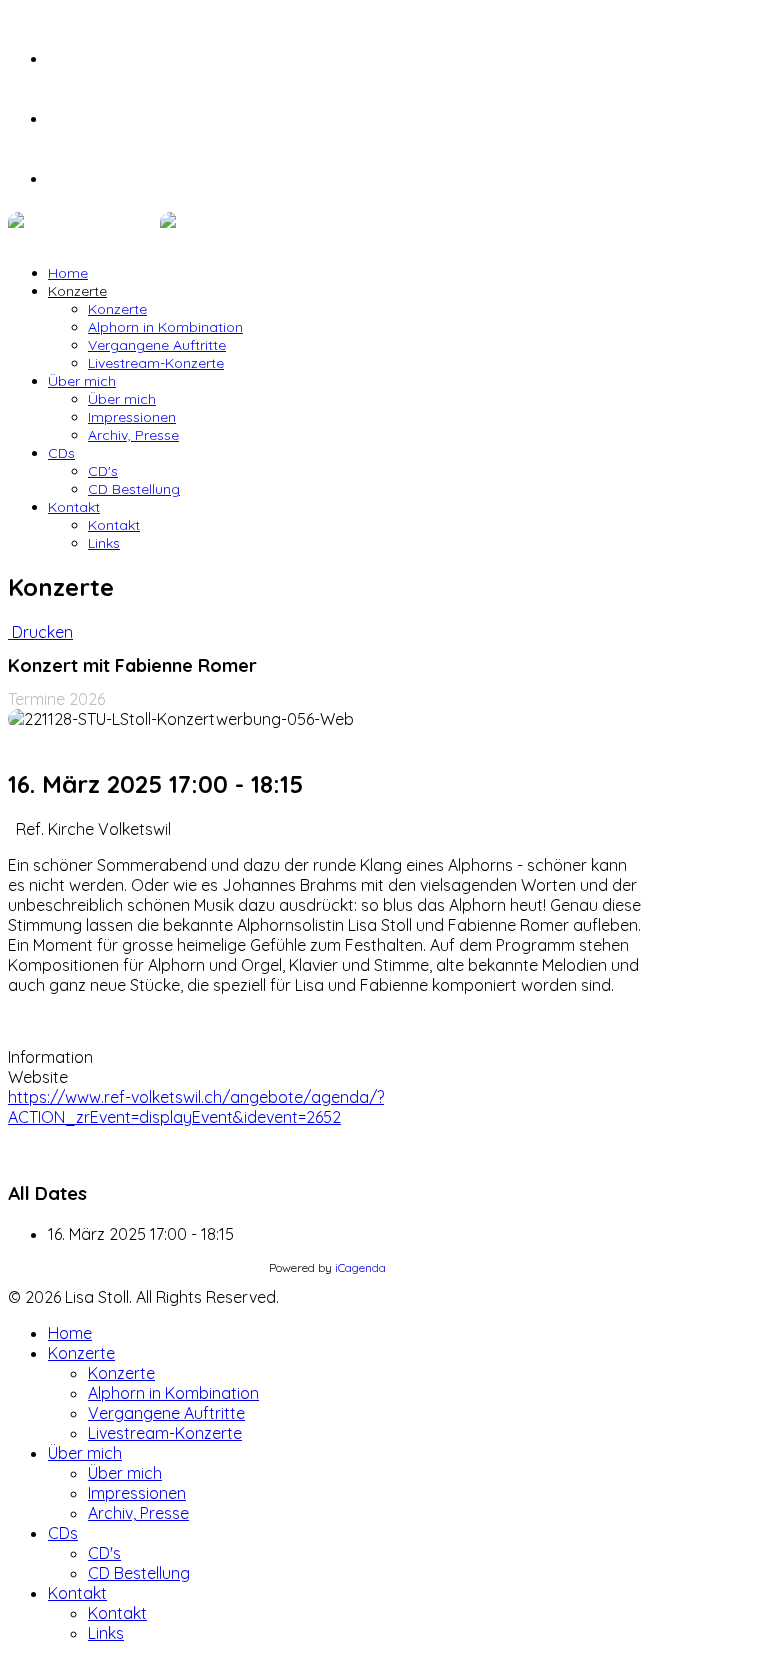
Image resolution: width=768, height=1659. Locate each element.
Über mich (82, 381)
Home (68, 273)
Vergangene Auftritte (157, 345)
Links (104, 543)
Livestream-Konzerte (156, 363)
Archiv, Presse (133, 435)
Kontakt (74, 507)
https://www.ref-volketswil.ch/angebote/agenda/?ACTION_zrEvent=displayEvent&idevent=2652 (196, 1107)
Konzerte (77, 291)
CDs (61, 453)
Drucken (40, 632)
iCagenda (360, 1267)
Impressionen (132, 417)
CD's (103, 471)
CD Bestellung (134, 489)
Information (50, 1057)
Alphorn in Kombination (165, 327)
